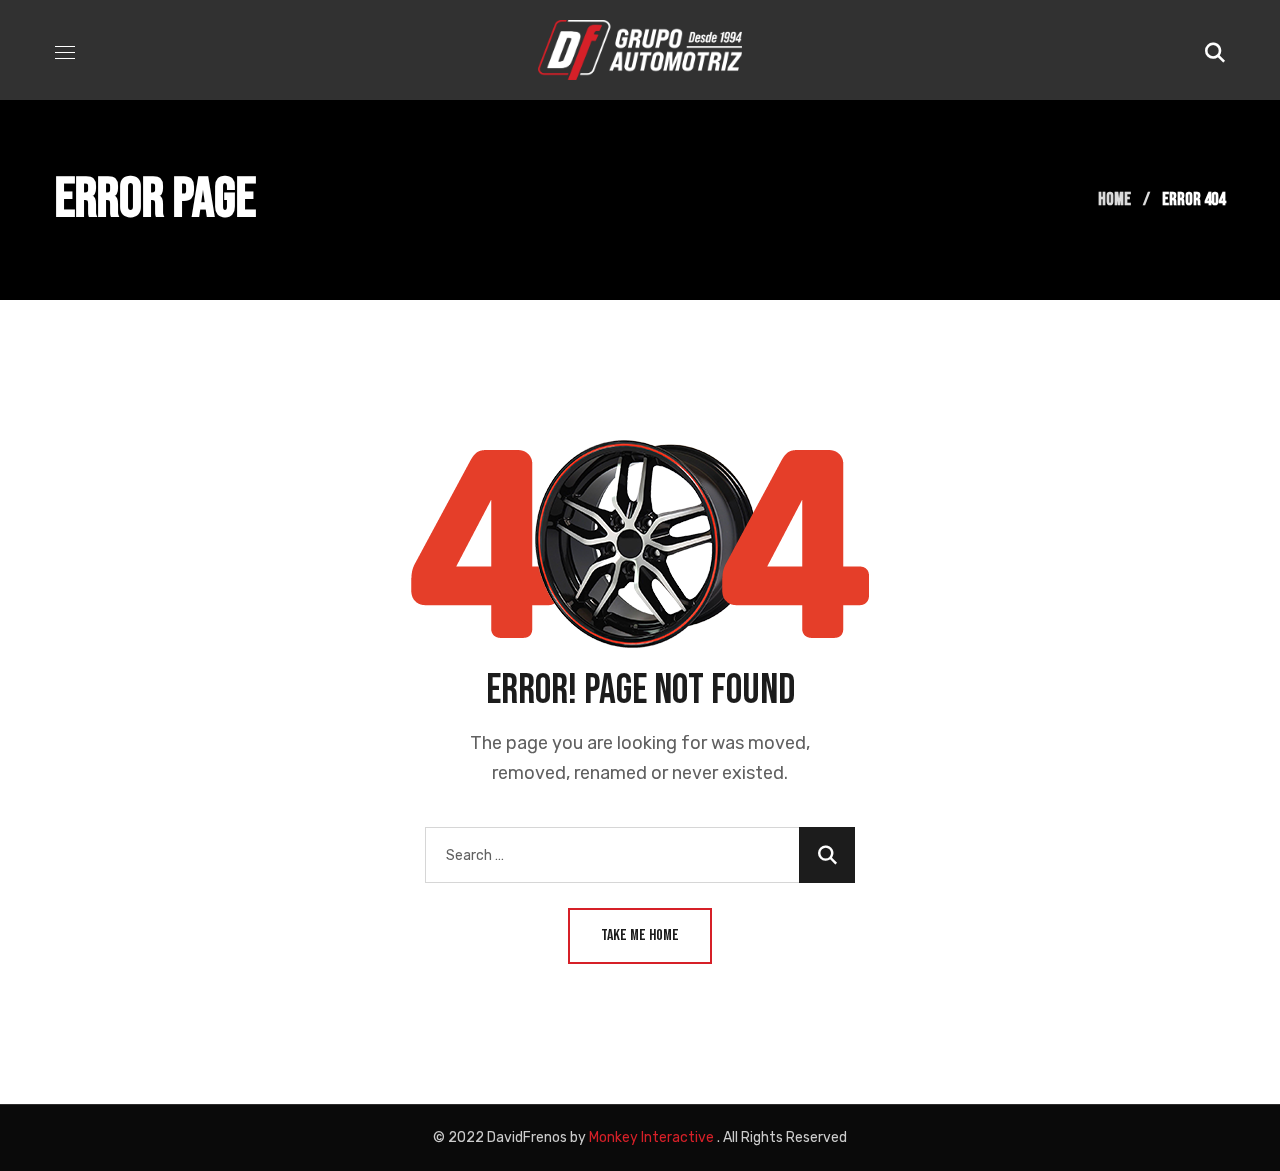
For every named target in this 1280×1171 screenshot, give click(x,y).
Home (1114, 199)
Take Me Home (640, 935)
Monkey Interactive (651, 1137)
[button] (1215, 50)
